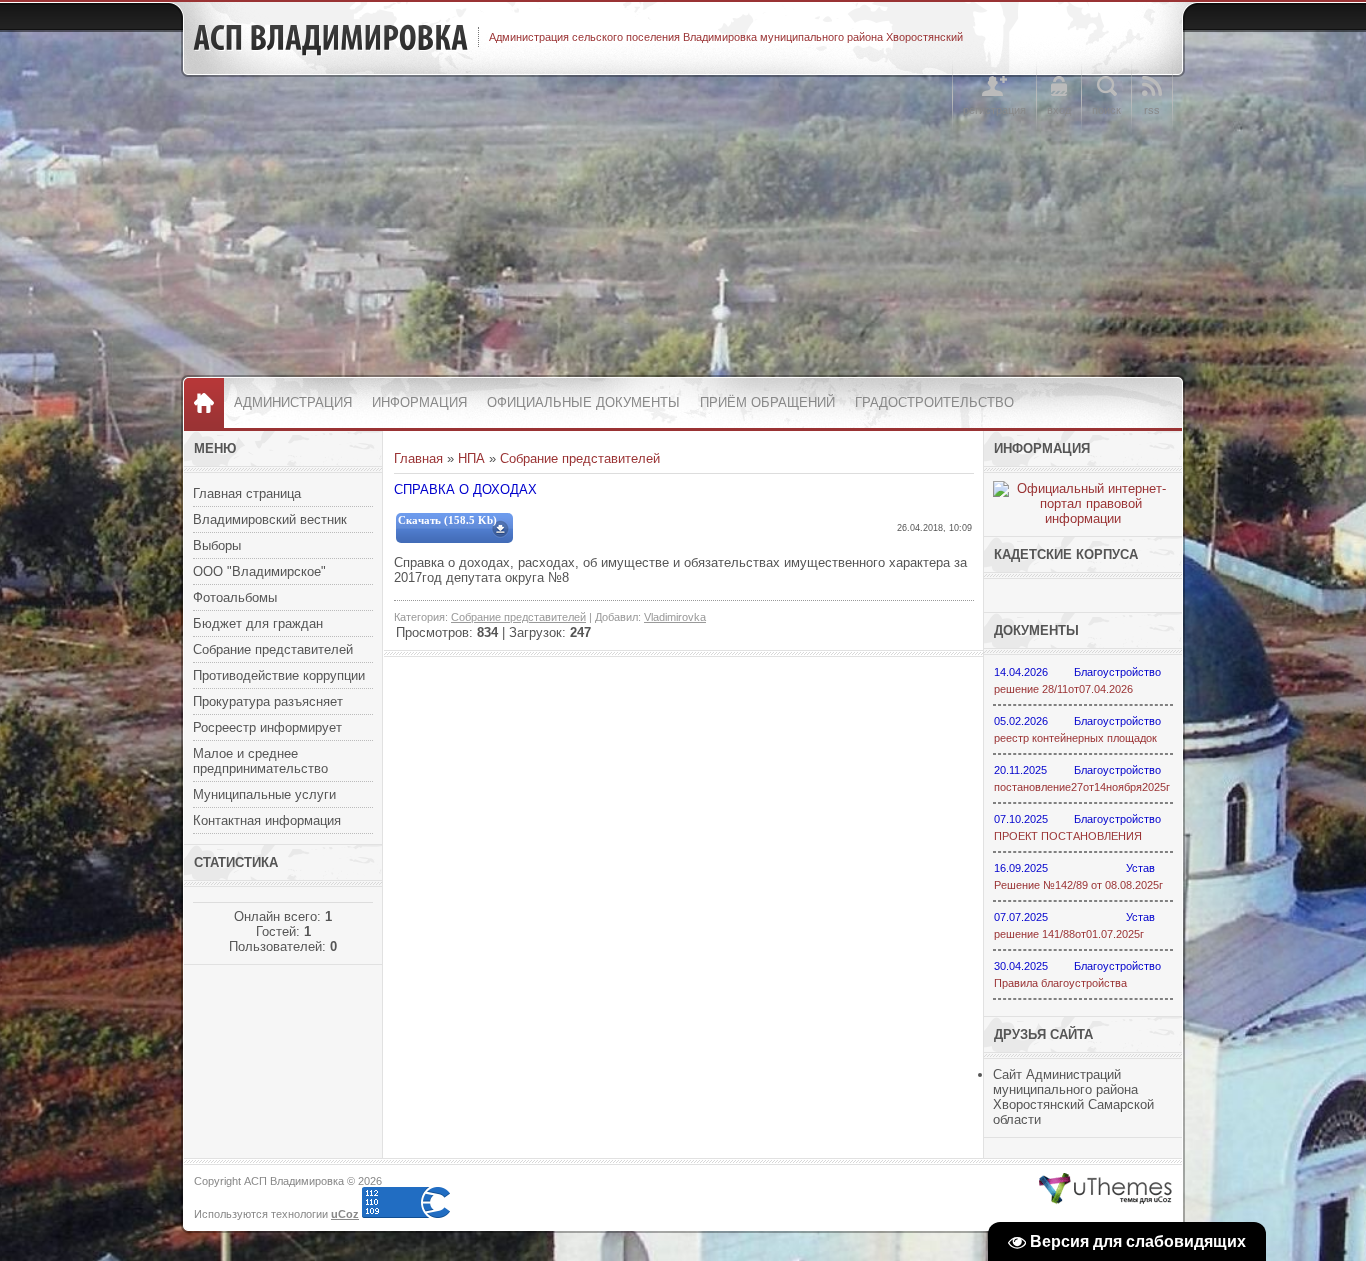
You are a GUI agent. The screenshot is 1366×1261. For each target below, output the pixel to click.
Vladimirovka (675, 617)
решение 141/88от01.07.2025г (1069, 934)
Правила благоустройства (1060, 983)
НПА (471, 458)
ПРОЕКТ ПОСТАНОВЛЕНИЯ (1068, 836)
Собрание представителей (580, 458)
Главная (418, 458)
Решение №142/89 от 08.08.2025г (1078, 885)
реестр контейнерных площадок (1075, 738)
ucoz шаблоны (1105, 1189)
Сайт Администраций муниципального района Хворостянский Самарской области (1073, 1097)
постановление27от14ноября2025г (1082, 787)
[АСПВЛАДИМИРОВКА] (330, 38)
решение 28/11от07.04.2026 (1063, 689)
